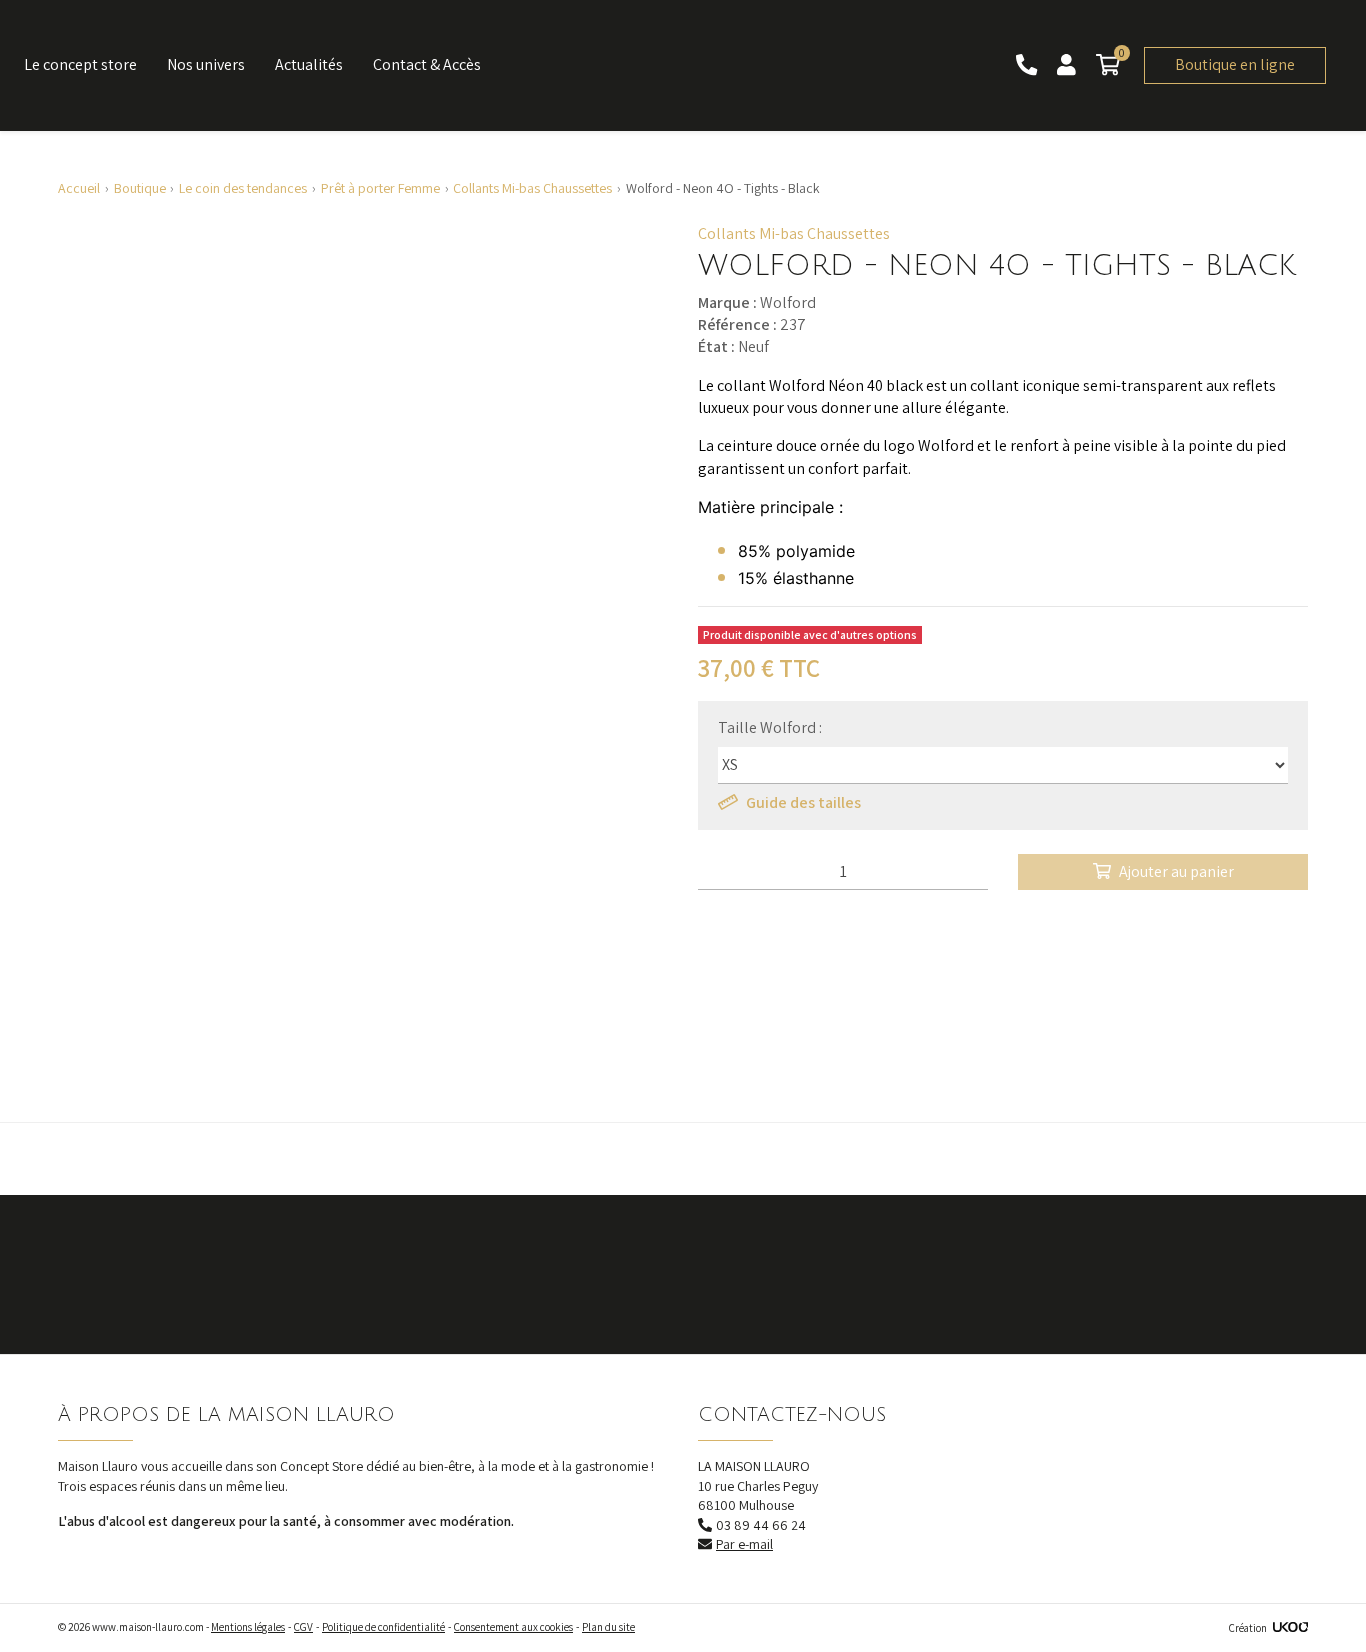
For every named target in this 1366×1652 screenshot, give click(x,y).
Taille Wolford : (770, 727)
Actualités (309, 64)
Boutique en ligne (1235, 64)
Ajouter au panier (1176, 871)
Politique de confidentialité (383, 1627)
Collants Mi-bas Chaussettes (794, 233)
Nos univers (206, 64)
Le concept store (80, 64)
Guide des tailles (803, 802)
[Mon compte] (1068, 65)
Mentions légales (248, 1627)
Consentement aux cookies (513, 1627)
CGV (303, 1627)
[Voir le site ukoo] (1290, 1628)
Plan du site (608, 1627)
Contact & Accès (427, 64)
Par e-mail (744, 1544)
